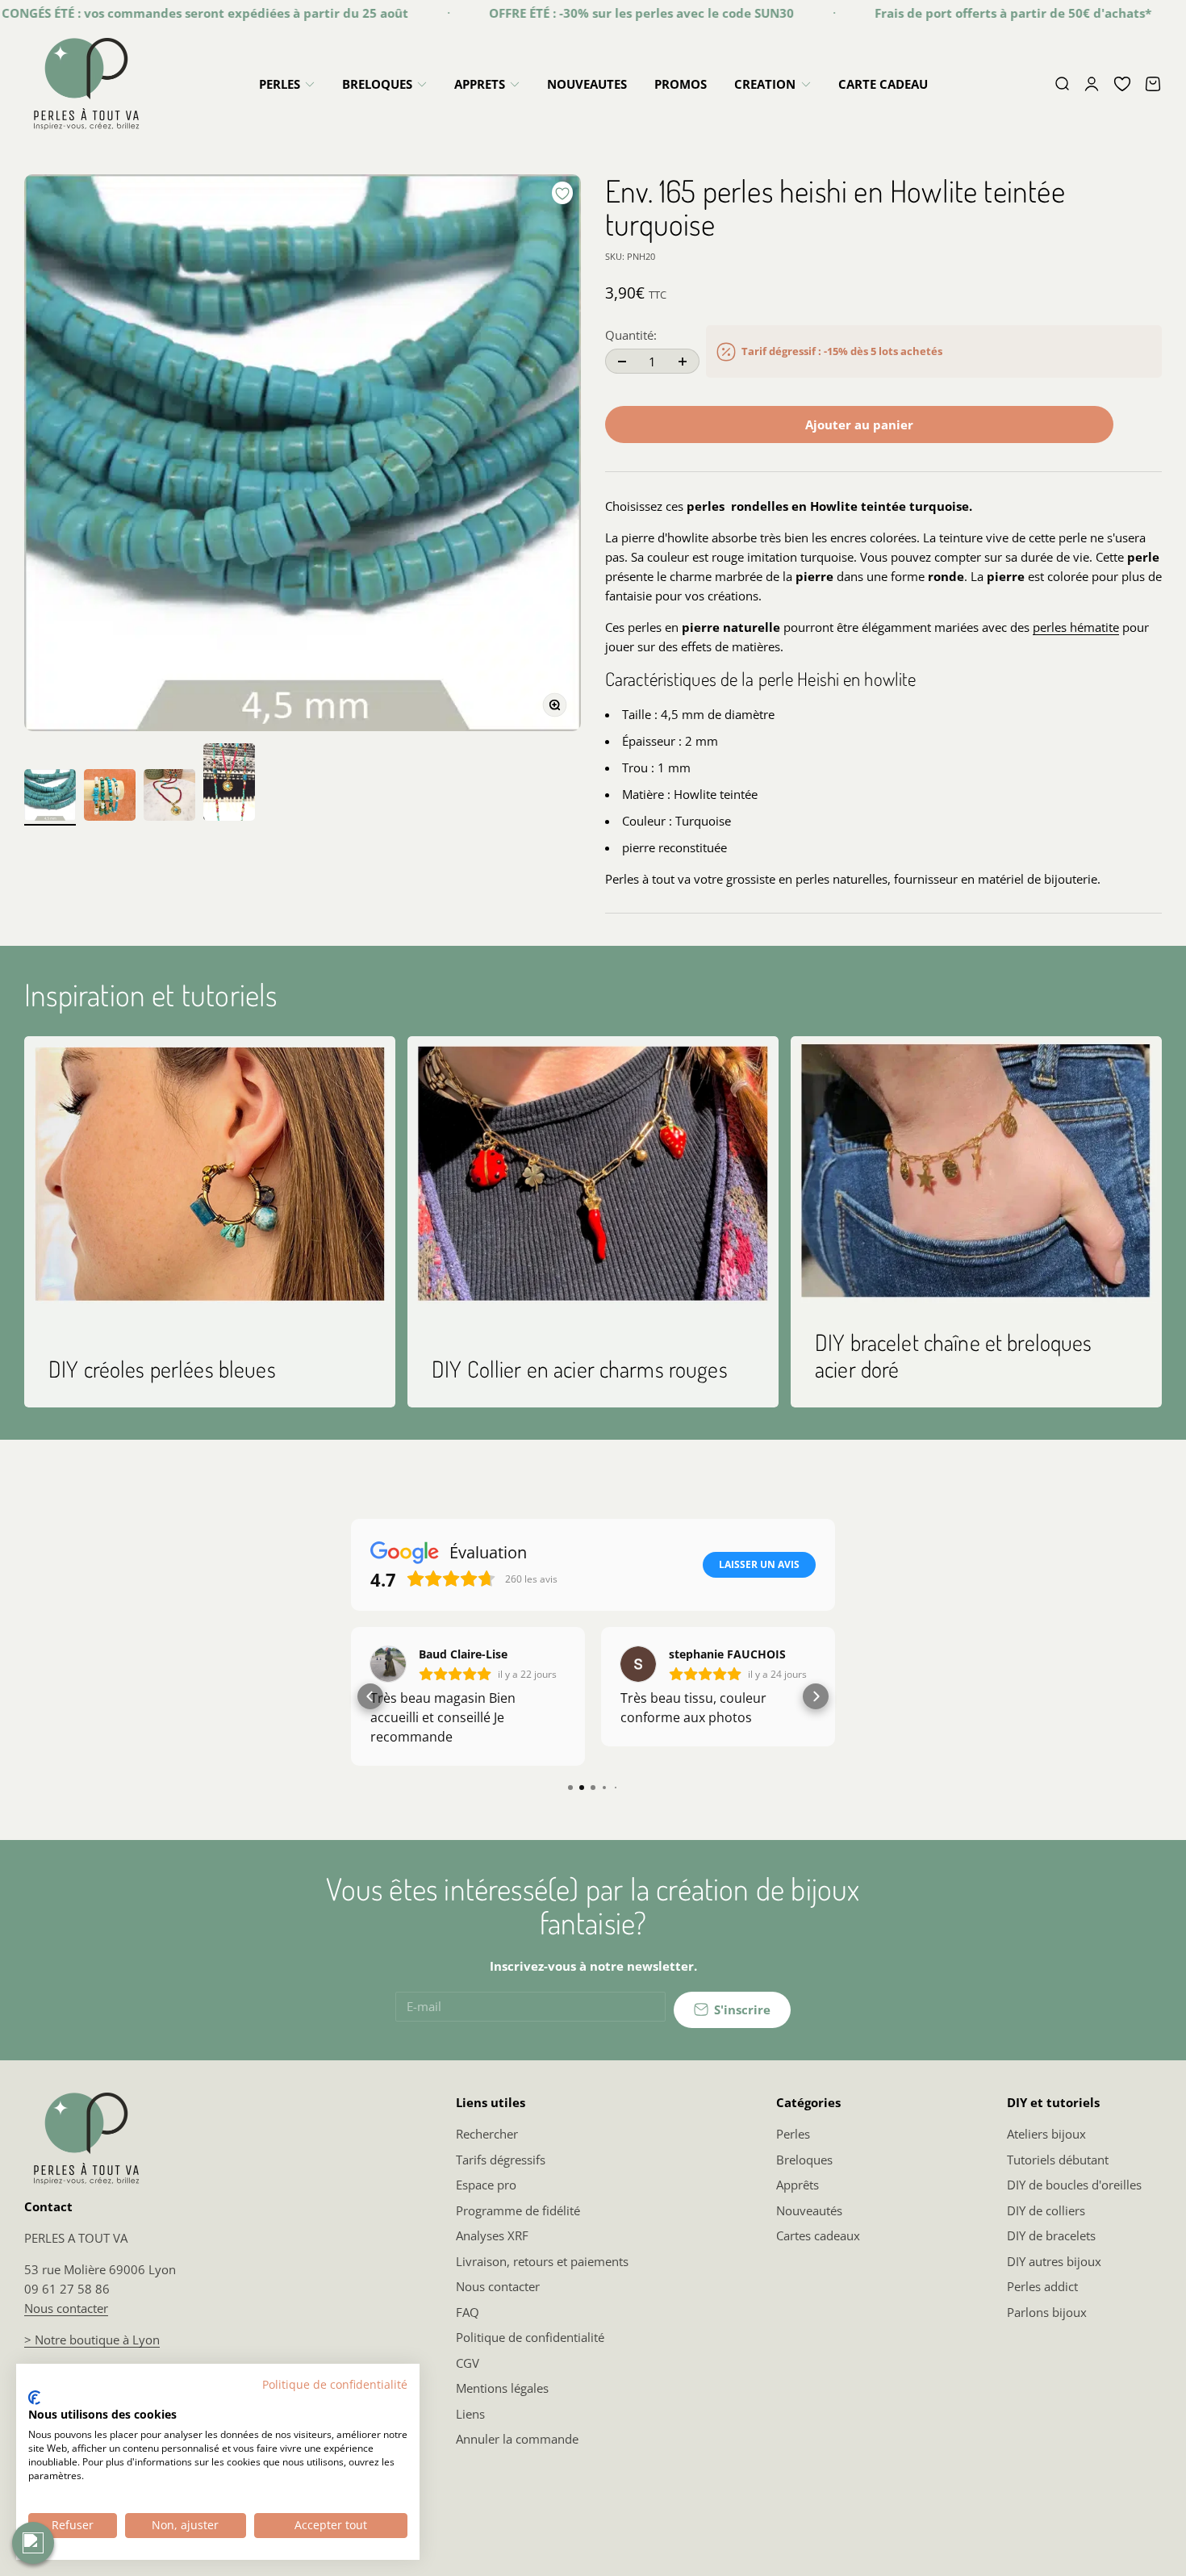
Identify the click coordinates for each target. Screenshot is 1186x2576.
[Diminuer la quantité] (622, 361)
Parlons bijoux (1047, 2312)
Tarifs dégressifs (501, 2160)
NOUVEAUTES (587, 84)
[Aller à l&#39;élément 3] (169, 797)
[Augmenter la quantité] (683, 361)
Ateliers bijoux (1046, 2134)
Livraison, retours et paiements (542, 2261)
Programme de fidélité (518, 2210)
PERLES (280, 84)
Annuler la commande (517, 2439)
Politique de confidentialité (530, 2337)
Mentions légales (502, 2388)
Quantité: (631, 335)
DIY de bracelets (1051, 2235)
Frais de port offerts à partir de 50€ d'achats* (968, 13)
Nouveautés (809, 2210)
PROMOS (681, 84)
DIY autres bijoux (1054, 2261)
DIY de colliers (1046, 2210)
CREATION (765, 84)
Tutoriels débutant (1058, 2160)
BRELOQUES (377, 84)
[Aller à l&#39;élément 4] (229, 784)
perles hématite (1076, 627)
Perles (793, 2134)
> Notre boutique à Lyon (92, 2340)
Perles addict (1042, 2286)
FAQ (468, 2312)
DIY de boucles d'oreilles (1074, 2185)
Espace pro (486, 2185)
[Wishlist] (1122, 84)
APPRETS (480, 84)
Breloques (804, 2160)
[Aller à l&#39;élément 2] (110, 797)
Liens (470, 2414)
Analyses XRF (492, 2235)
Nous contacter (66, 2308)
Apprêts (798, 2185)
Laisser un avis (759, 1564)
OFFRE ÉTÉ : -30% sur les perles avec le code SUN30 (596, 13)
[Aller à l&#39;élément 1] (50, 797)
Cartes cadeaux (818, 2235)
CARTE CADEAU (883, 84)
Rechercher (487, 2134)
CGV (468, 2363)
